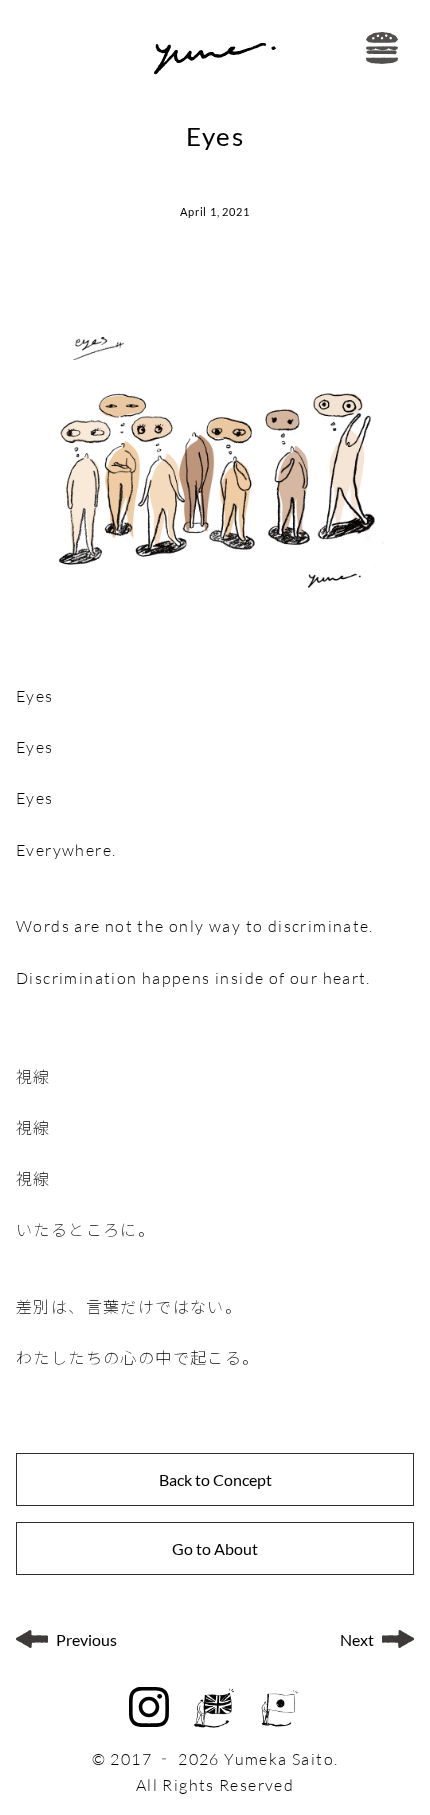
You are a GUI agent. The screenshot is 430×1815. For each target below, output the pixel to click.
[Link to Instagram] (149, 1709)
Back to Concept (215, 1479)
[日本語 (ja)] (280, 1708)
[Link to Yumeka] (215, 48)
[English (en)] (214, 1708)
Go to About (215, 1548)
